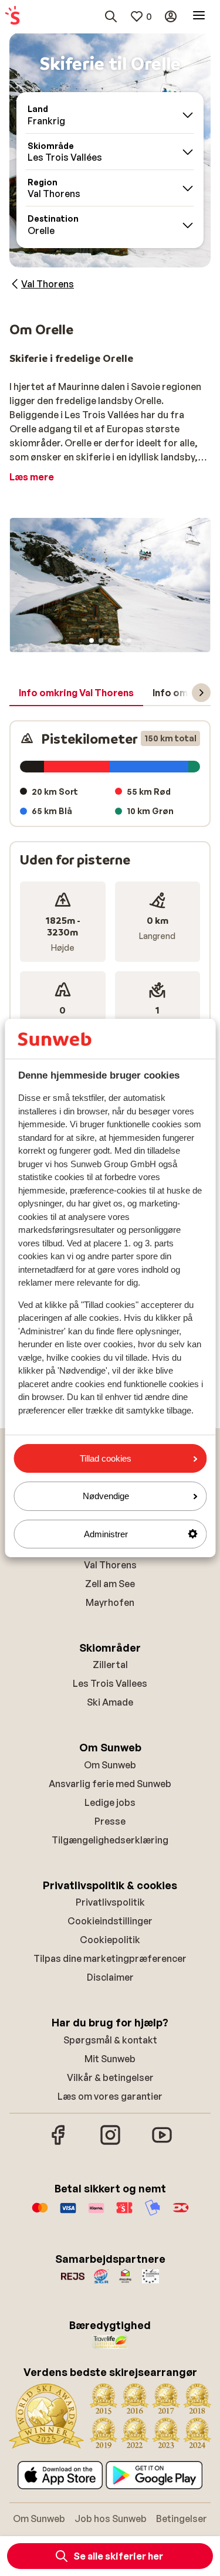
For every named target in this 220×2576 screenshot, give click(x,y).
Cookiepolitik (110, 1940)
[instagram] (110, 2143)
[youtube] (162, 2143)
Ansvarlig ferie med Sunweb (110, 1784)
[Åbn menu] (199, 16)
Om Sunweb (110, 1765)
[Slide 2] (101, 640)
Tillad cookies (106, 1458)
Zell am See (110, 1584)
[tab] (76, 693)
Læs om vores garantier (110, 2096)
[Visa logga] (68, 2214)
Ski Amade (110, 1702)
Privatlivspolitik (110, 1902)
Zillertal (110, 1665)
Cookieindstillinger (110, 1921)
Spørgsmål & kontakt (110, 2040)
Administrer (106, 1534)
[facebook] (59, 2143)
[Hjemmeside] (12, 16)
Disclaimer (110, 1977)
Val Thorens (110, 1565)
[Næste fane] (201, 693)
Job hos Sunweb (111, 2519)
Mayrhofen (110, 1602)
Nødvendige (106, 1496)
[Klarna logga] (96, 2214)
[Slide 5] (129, 640)
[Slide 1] (92, 640)
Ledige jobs (110, 1802)
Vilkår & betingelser (110, 2077)
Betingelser (182, 2519)
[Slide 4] (120, 640)
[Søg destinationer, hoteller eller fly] (111, 16)
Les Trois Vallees (110, 1683)
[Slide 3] (110, 640)
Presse (110, 1821)
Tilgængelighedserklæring (110, 1840)
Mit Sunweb (110, 2059)
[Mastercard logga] (40, 2214)
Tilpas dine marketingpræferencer (110, 1958)
